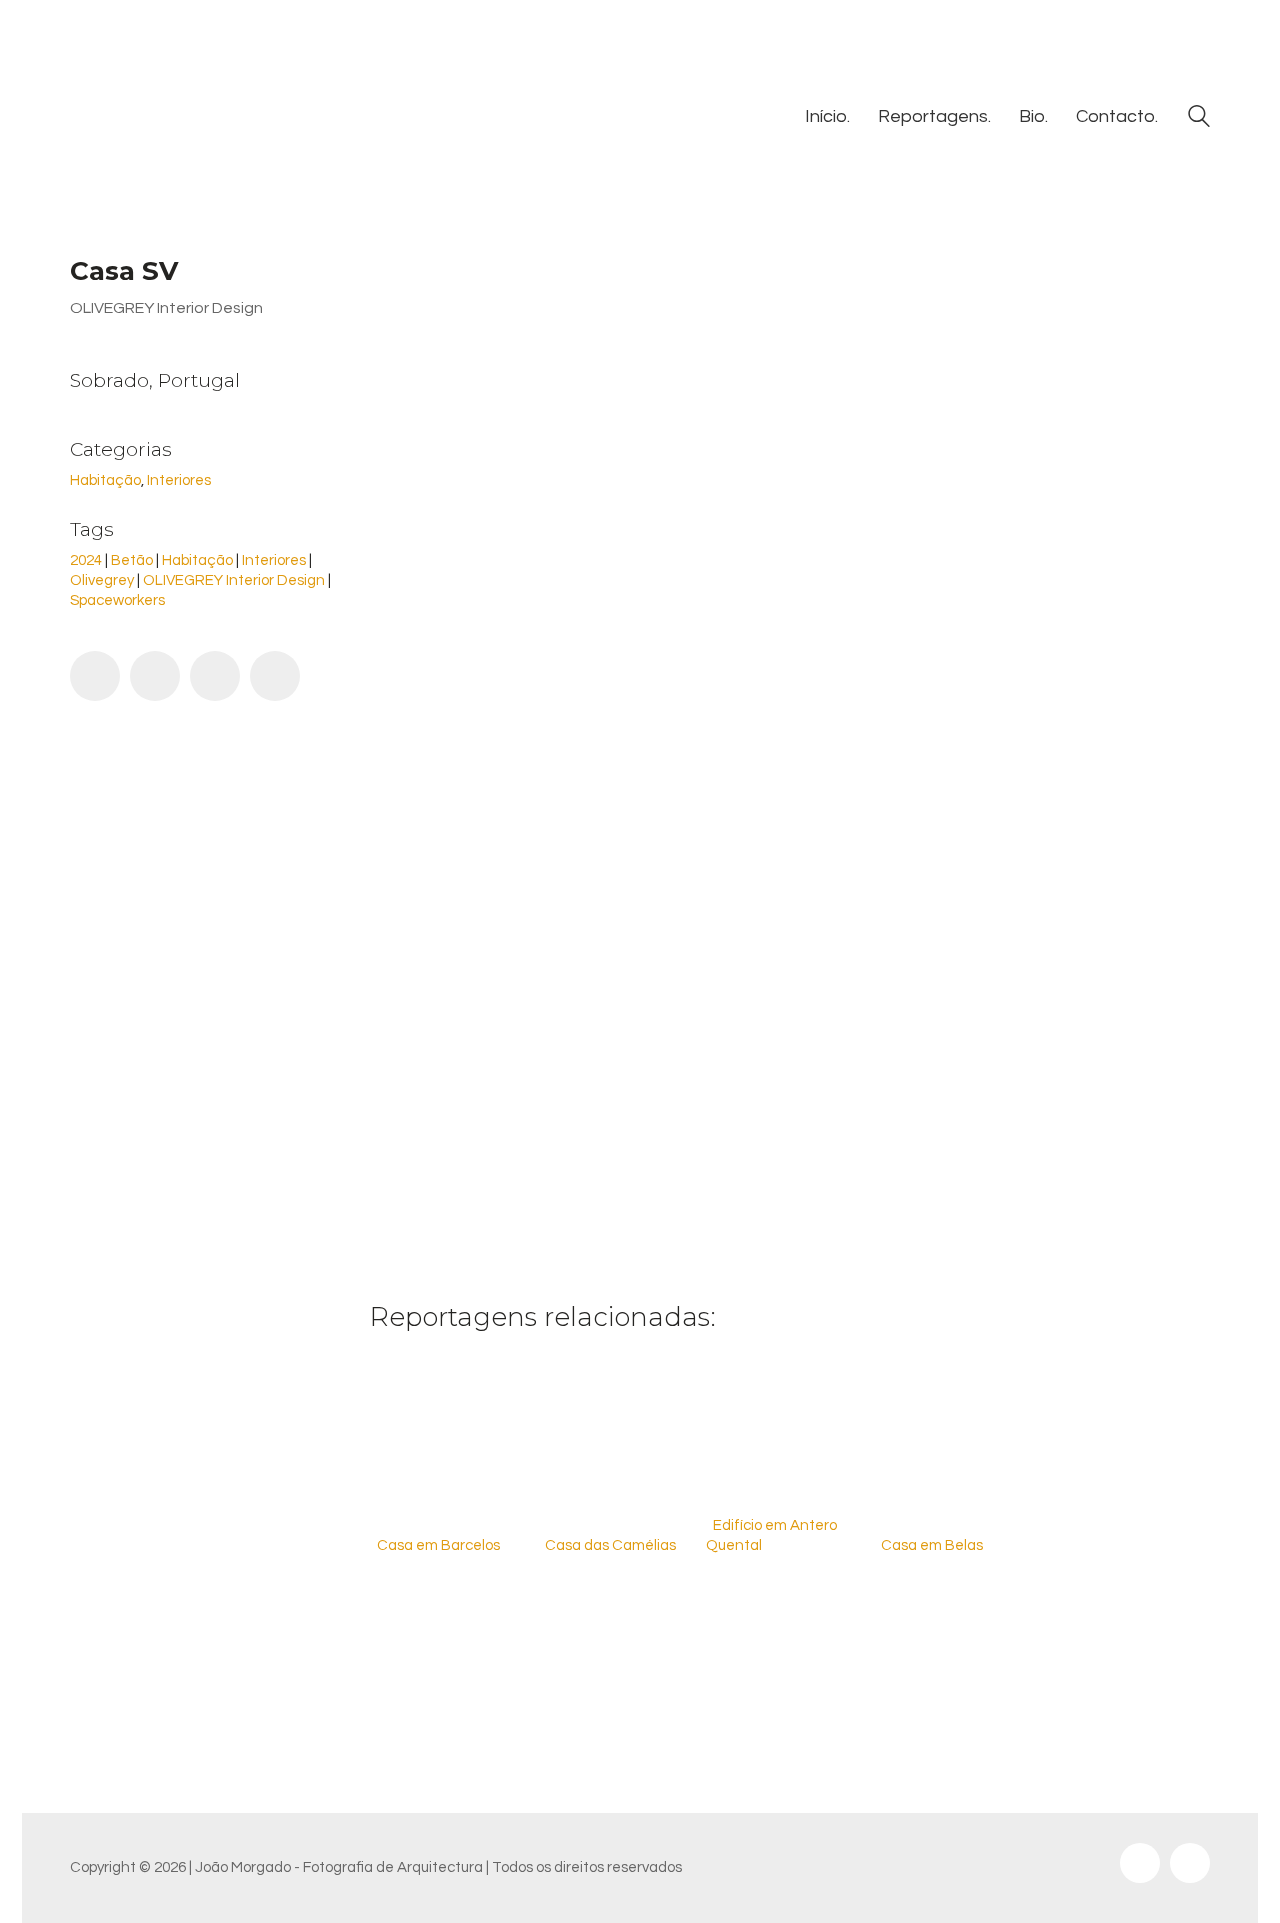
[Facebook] (95, 676)
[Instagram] (1140, 1863)
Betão (132, 560)
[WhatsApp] (155, 676)
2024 (86, 560)
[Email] (275, 676)
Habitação (105, 480)
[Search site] (1199, 119)
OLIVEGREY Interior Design (234, 580)
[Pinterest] (215, 676)
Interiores (179, 480)
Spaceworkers (117, 600)
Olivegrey (102, 580)
